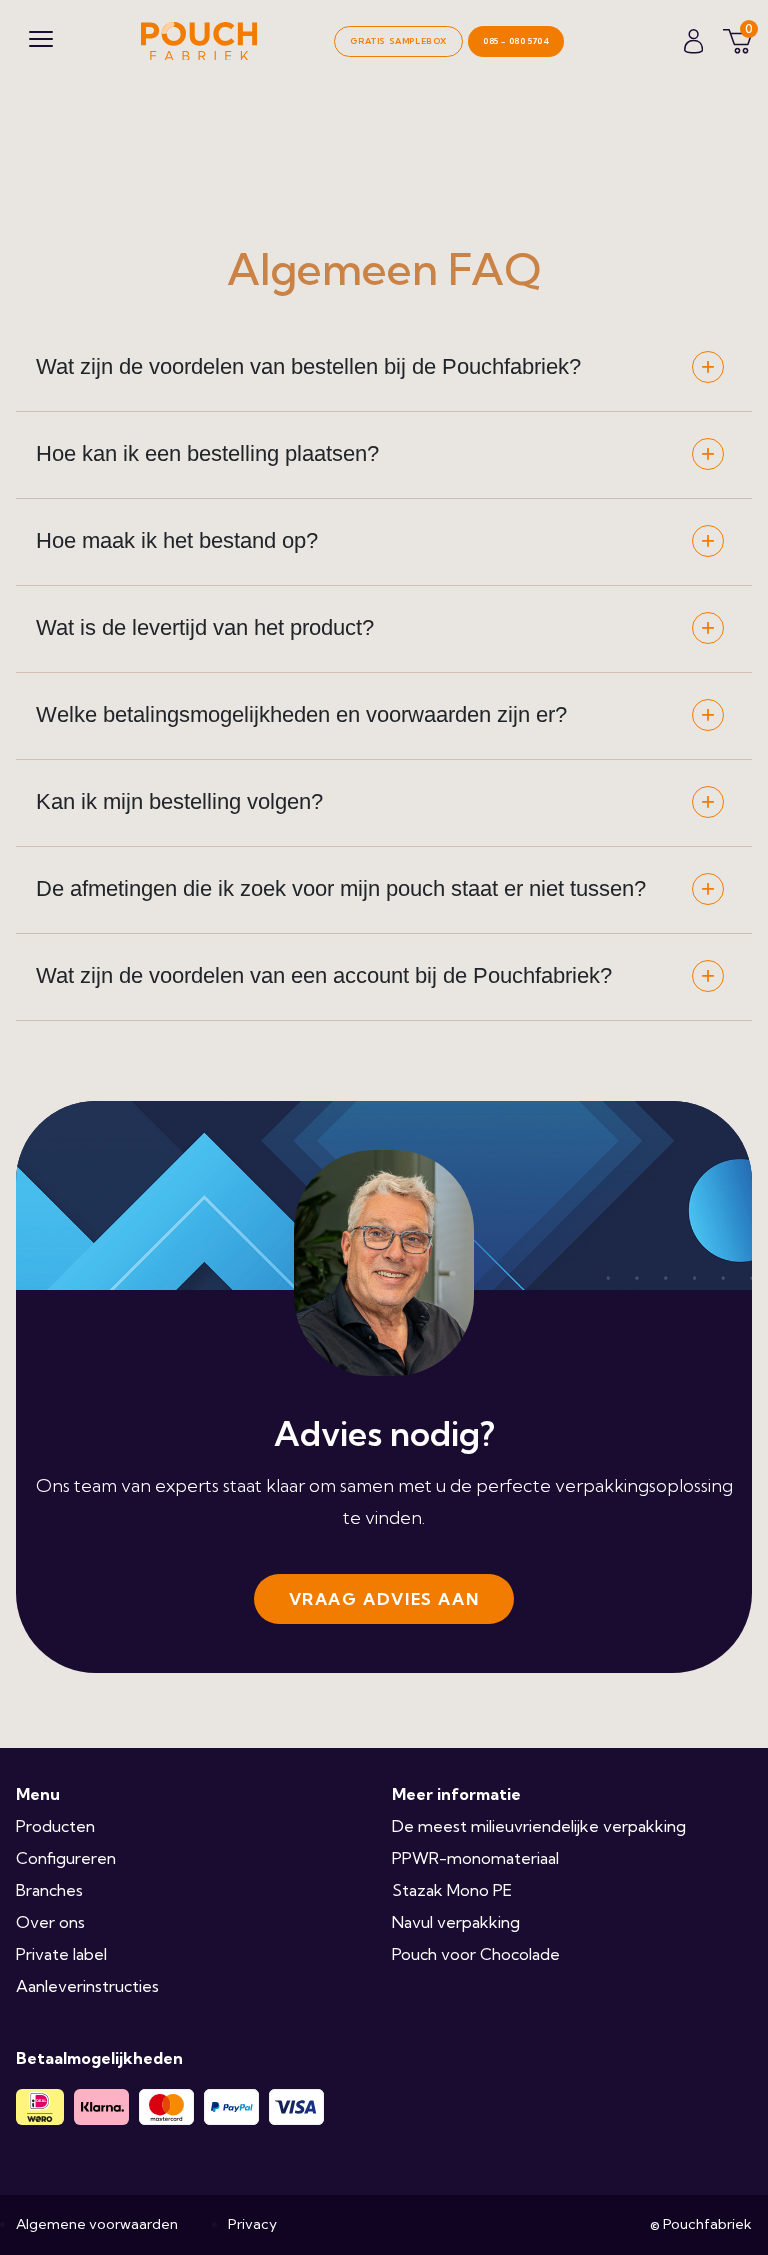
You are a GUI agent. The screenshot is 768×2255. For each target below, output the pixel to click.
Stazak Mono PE (452, 1890)
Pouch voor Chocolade (476, 1954)
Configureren (66, 1858)
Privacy (252, 2224)
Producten (55, 1826)
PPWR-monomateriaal (475, 1858)
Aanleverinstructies (87, 1986)
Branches (49, 1890)
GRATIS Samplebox (398, 41)
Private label (61, 1954)
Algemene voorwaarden (97, 2224)
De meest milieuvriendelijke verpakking (539, 1826)
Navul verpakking (456, 1922)
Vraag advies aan (384, 1599)
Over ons (50, 1922)
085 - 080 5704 (516, 41)
